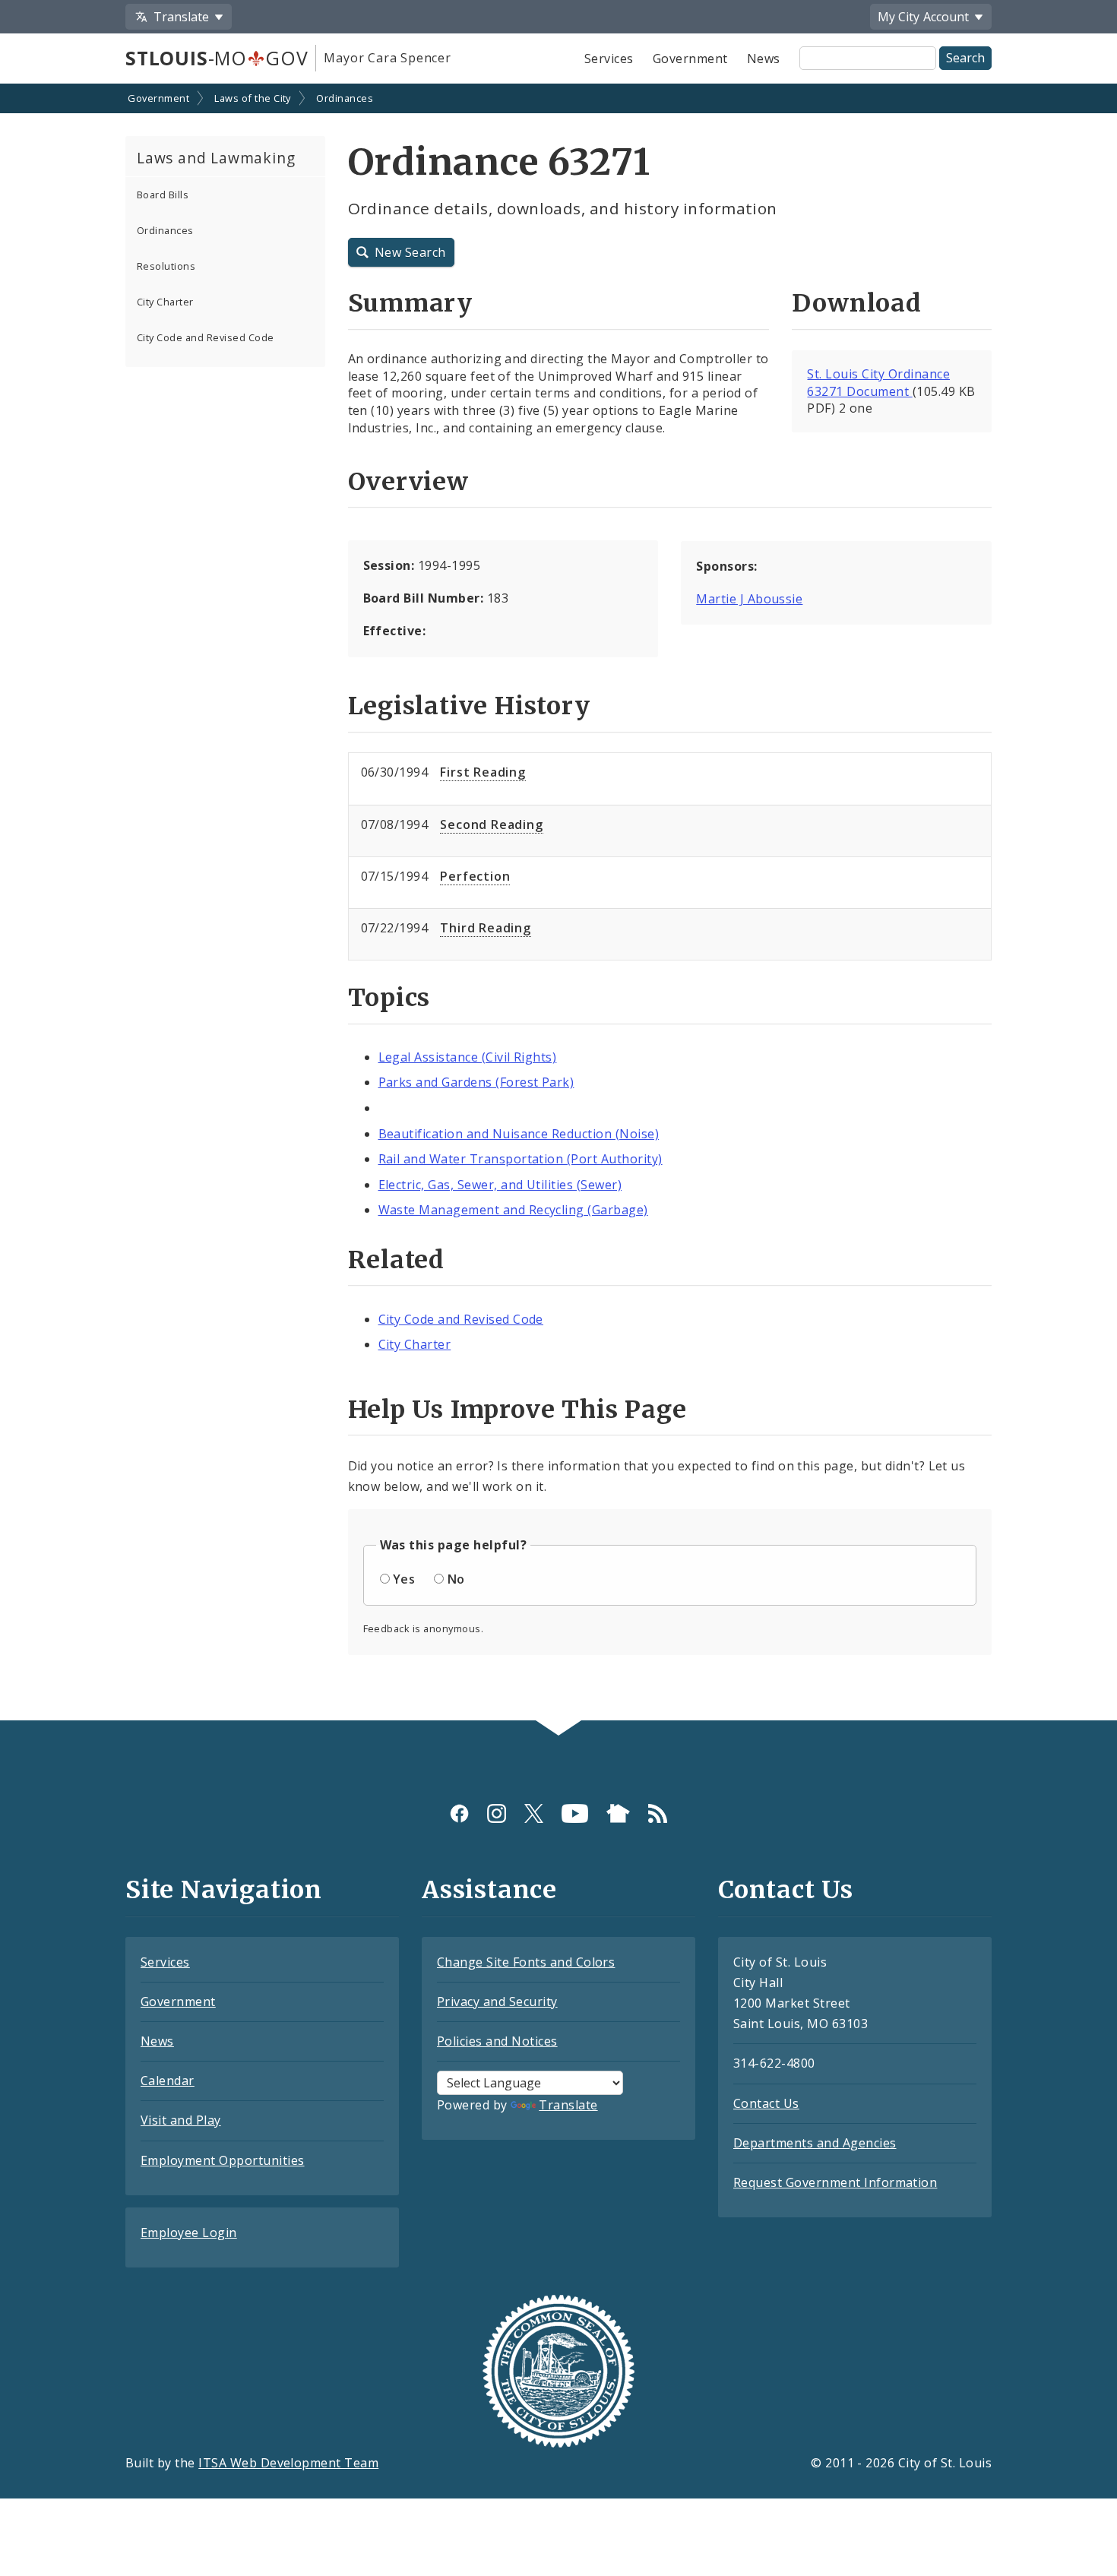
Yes (404, 1579)
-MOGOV (217, 58)
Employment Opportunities (223, 2160)
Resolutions (166, 266)
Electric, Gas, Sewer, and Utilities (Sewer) (500, 1185)
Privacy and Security (497, 2002)
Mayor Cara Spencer (387, 58)
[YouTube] (575, 1813)
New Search (410, 252)
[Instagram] (497, 1813)
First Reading (483, 772)
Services (609, 59)
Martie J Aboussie (749, 599)
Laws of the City (253, 98)
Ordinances (345, 98)
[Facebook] (459, 1813)
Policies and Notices (497, 2041)
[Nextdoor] (618, 1813)
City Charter (165, 302)
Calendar (168, 2081)
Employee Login (189, 2233)
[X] (534, 1813)
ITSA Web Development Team (288, 2463)
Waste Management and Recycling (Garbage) (513, 1210)
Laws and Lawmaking (216, 158)
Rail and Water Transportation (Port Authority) (521, 1159)
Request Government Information (835, 2182)
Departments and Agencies (815, 2143)
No (456, 1579)
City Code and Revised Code (205, 337)
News (764, 59)
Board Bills (163, 195)
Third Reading (485, 928)
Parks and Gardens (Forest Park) (476, 1082)
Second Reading (491, 824)
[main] (558, 903)
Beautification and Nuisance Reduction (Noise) (519, 1134)
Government (690, 59)
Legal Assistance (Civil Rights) (468, 1057)
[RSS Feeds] (658, 1813)
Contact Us (766, 2103)
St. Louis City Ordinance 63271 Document (878, 383)
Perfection (475, 876)
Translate (568, 2105)
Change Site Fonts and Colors (526, 1962)
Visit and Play (181, 2120)
